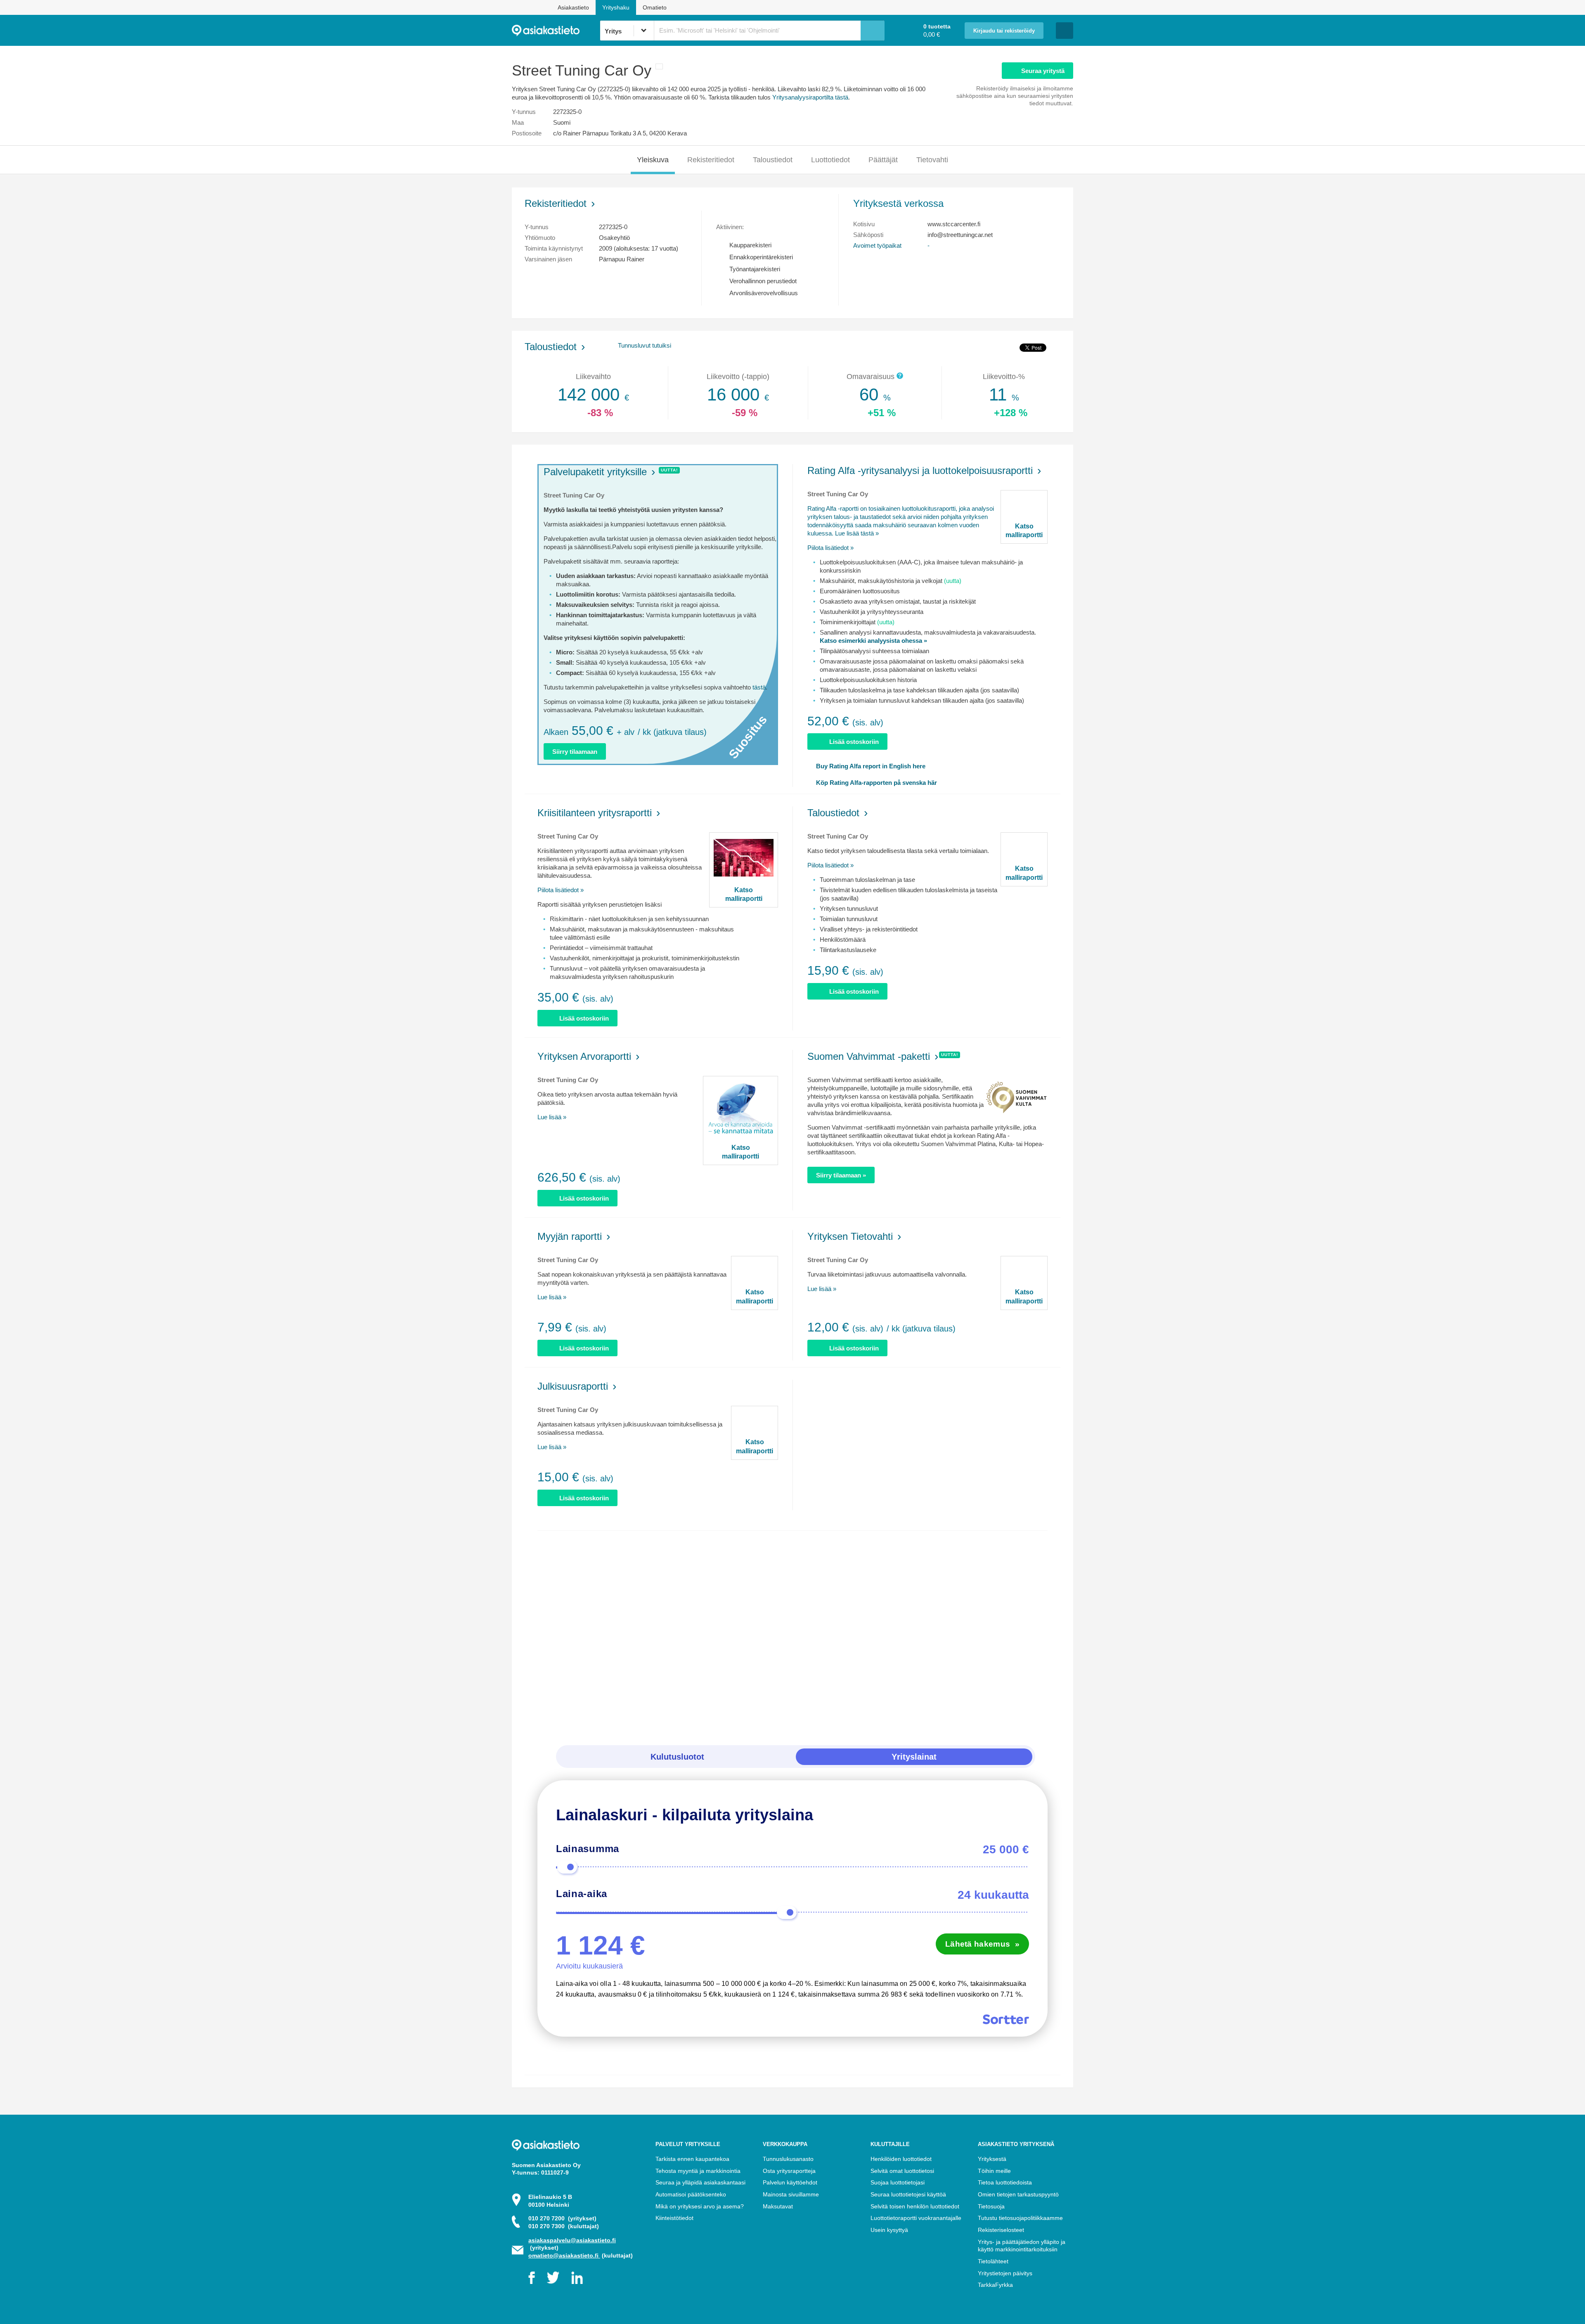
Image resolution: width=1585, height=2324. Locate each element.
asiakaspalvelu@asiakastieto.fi (572, 2240)
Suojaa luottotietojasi (898, 2182)
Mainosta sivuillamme (791, 2194)
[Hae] (873, 31)
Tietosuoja (991, 2206)
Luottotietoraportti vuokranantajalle (916, 2218)
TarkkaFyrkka (995, 2285)
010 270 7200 (562, 2218)
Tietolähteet (993, 2261)
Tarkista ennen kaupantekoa (692, 2159)
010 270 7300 (564, 2226)
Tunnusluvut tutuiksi (645, 345)
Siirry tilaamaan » (841, 1175)
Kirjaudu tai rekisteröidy (1004, 31)
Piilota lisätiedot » (830, 548)
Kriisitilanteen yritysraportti (595, 813)
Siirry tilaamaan (575, 752)
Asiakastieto (573, 7)
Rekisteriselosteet (1001, 2230)
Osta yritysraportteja (789, 2171)
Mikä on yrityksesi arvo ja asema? (700, 2206)
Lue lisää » (552, 1117)
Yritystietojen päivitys (1005, 2273)
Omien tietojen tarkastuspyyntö (1018, 2194)
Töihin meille (994, 2171)
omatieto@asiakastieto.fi (564, 2255)
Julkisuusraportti (573, 1386)
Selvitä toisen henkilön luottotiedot (915, 2206)
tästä (759, 687)
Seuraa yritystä (1043, 71)
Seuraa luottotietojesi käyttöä (908, 2194)
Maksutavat (778, 2206)
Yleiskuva (653, 160)
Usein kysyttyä (889, 2230)
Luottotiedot (830, 160)
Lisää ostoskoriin (854, 742)
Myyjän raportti (570, 1236)
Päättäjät (883, 160)
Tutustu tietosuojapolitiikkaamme (1020, 2218)
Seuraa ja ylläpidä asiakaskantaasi (700, 2182)
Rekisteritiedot (711, 160)
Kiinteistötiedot (674, 2218)
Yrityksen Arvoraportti (584, 1056)
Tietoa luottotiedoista (1005, 2182)
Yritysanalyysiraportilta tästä (810, 97)
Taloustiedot (773, 160)
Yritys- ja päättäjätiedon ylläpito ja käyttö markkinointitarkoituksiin (1022, 2246)
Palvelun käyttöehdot (790, 2182)
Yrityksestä (992, 2159)
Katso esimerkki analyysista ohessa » (873, 641)
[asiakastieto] (556, 31)
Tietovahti (932, 160)
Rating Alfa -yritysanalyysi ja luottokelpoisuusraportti (920, 470)
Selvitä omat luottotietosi (902, 2171)
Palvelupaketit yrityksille (595, 472)
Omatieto (655, 7)
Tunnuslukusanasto (788, 2159)
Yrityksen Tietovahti (850, 1236)
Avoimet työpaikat (877, 245)
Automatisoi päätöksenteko (691, 2194)
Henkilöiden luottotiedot (901, 2159)
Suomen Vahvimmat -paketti (869, 1056)
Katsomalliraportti (1024, 531)
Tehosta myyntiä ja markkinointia (698, 2171)
